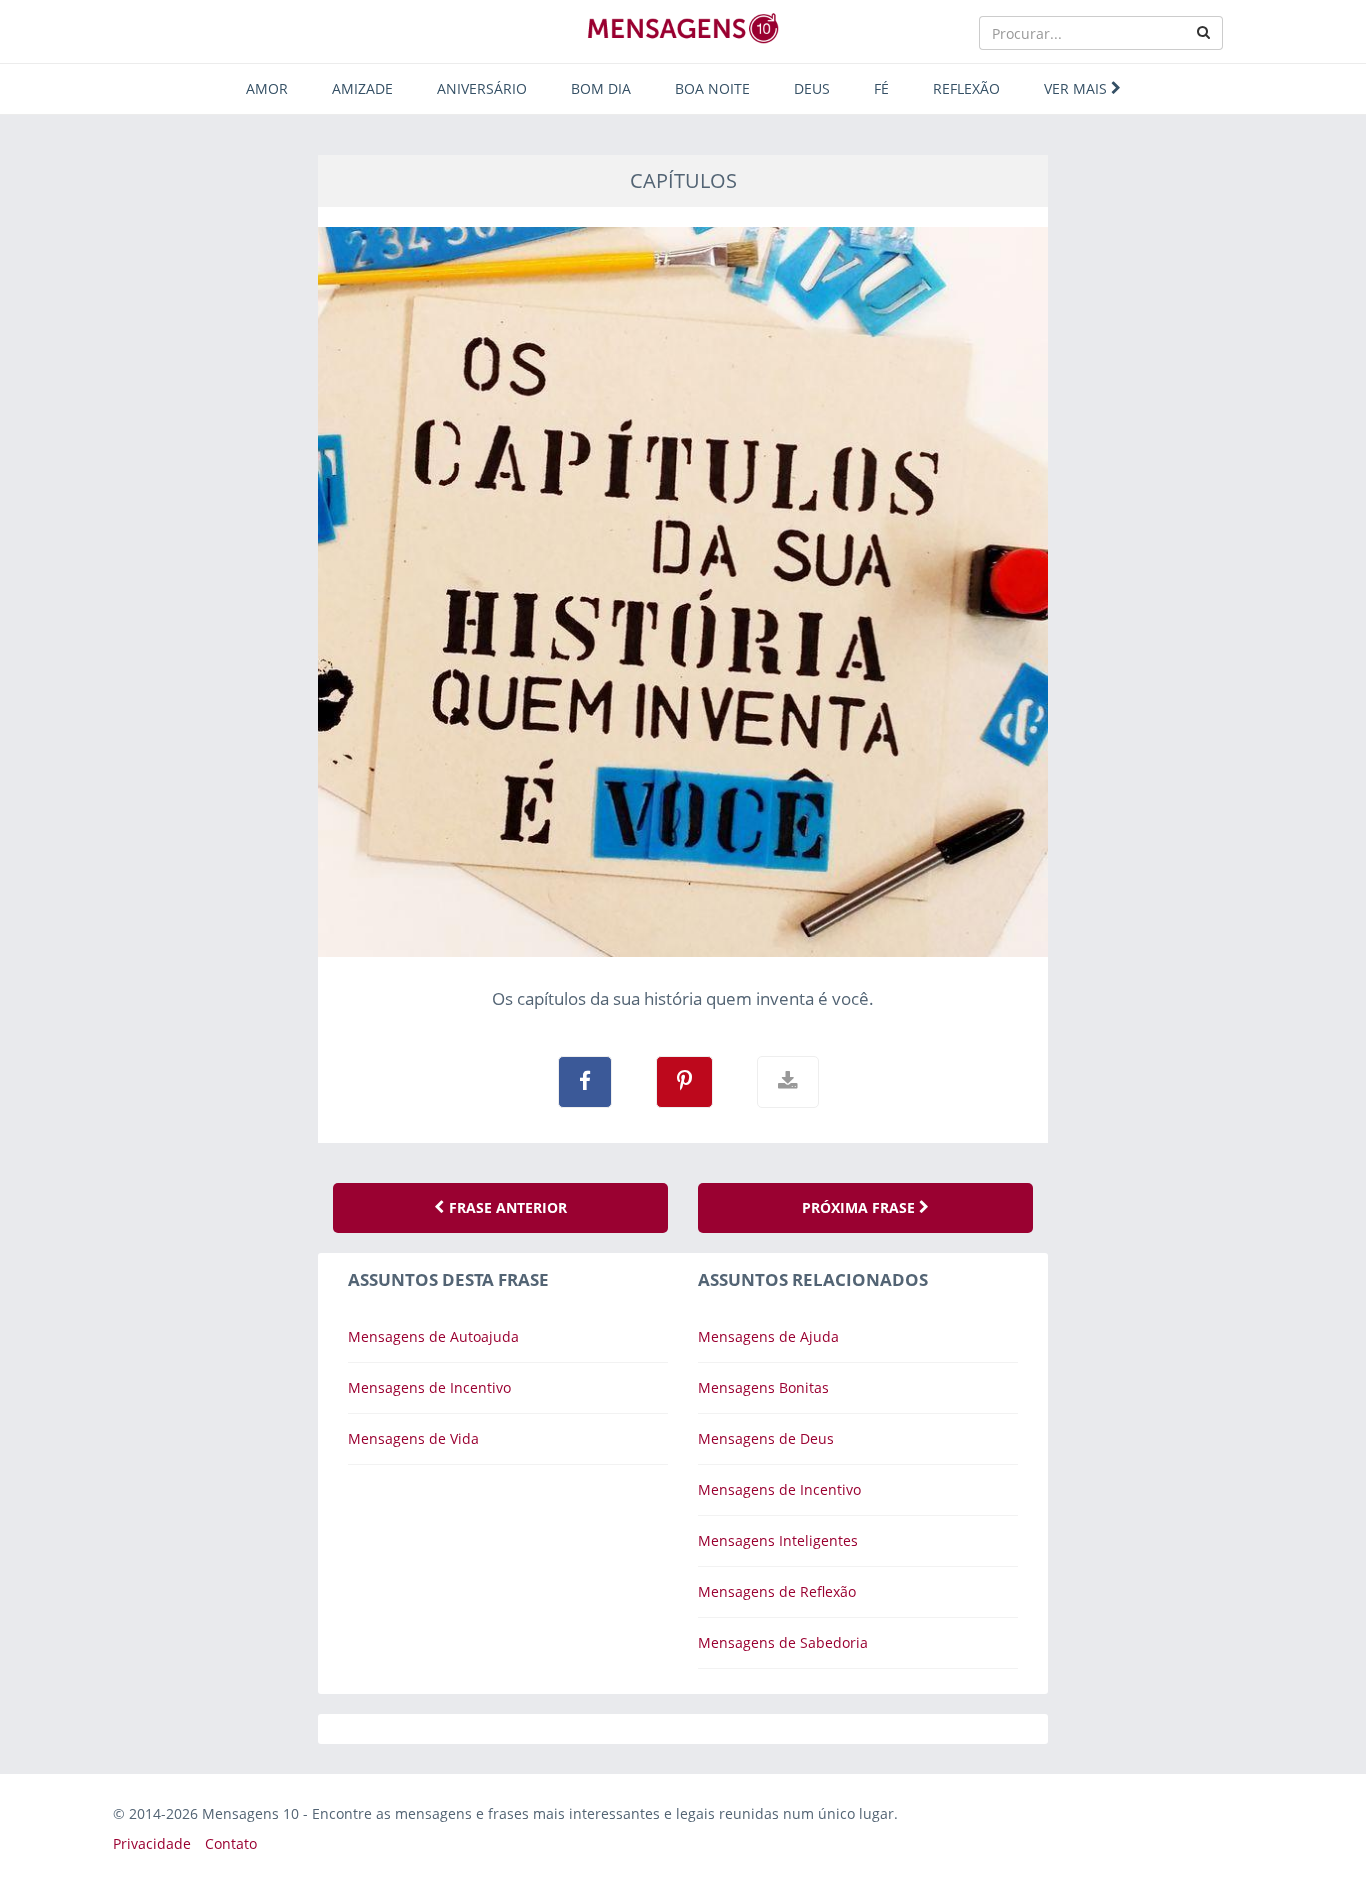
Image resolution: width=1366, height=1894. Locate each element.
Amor (267, 88)
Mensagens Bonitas (763, 1387)
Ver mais (1077, 88)
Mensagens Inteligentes (778, 1540)
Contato (231, 1843)
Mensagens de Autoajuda (433, 1336)
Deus (812, 88)
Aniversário (482, 88)
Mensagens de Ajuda (768, 1336)
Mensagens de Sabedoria (783, 1642)
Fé (881, 88)
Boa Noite (712, 88)
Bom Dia (601, 88)
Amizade (362, 88)
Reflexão (966, 88)
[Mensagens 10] (683, 28)
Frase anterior (506, 1207)
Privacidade (152, 1843)
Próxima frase (860, 1207)
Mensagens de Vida (413, 1438)
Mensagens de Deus (766, 1438)
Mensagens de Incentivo (429, 1387)
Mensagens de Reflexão (777, 1591)
